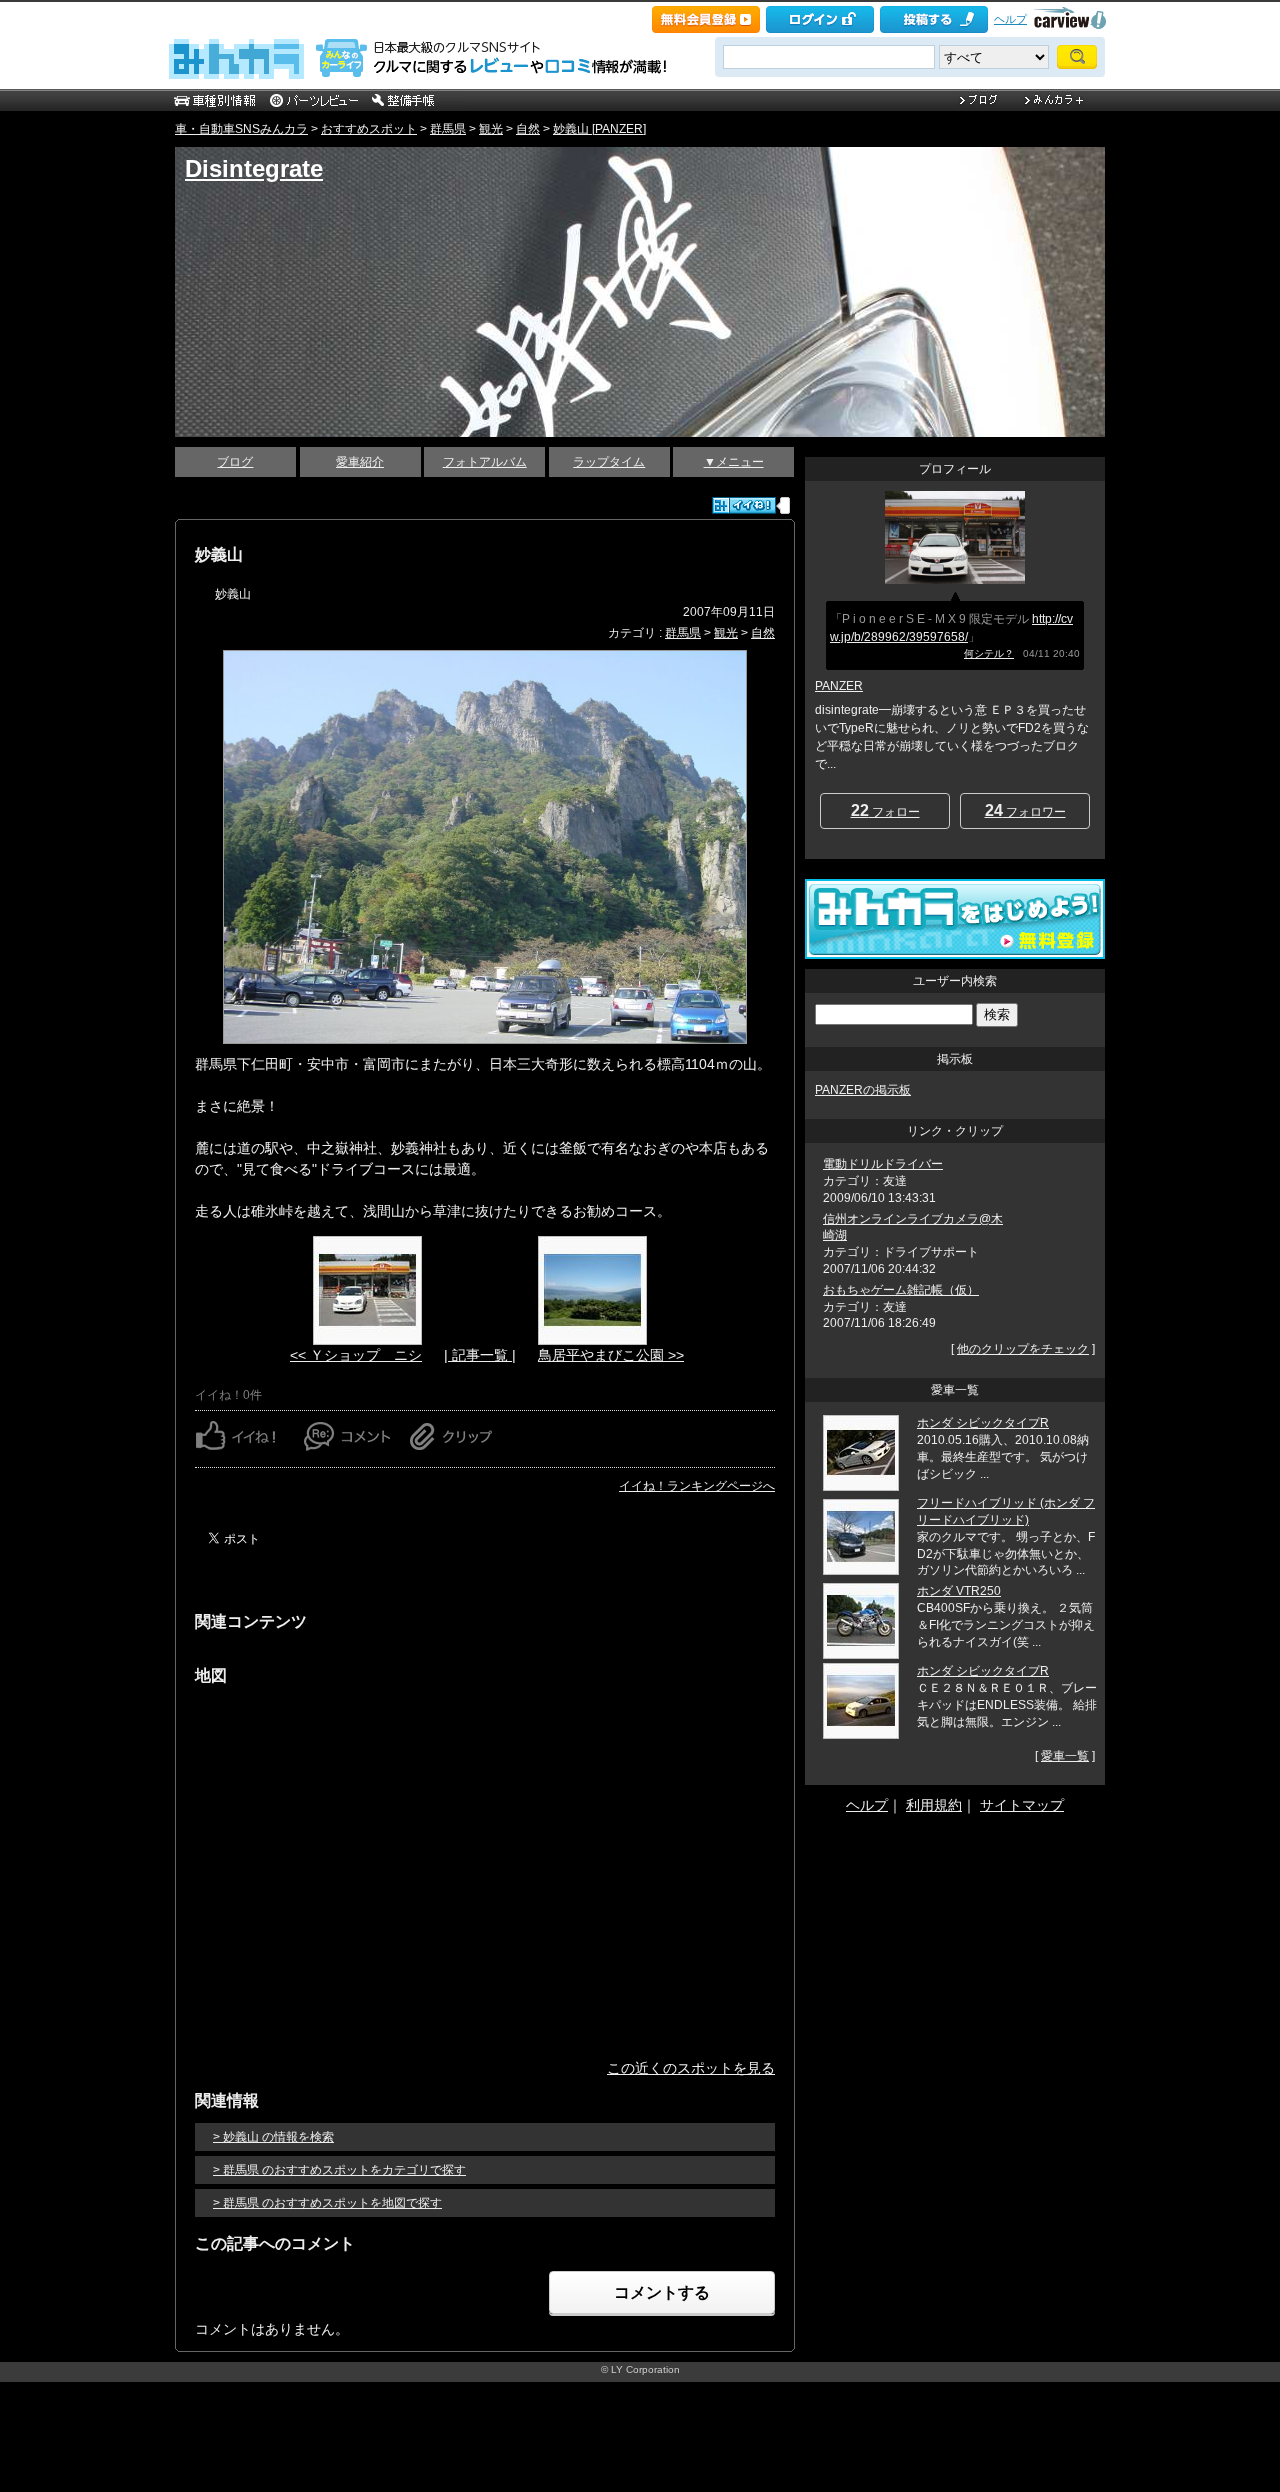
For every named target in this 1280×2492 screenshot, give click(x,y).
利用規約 (934, 1805)
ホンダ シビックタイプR (983, 1423)
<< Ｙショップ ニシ (356, 1355)
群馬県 (448, 129)
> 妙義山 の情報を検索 (273, 2137)
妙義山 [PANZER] (599, 129)
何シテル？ (989, 653)
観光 (491, 129)
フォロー (885, 810)
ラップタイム (609, 462)
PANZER (839, 686)
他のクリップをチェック (1023, 1349)
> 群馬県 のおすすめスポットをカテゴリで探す (339, 2170)
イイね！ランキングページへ (697, 1486)
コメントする (662, 2292)
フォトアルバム (485, 462)
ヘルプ (1010, 19)
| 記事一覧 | (480, 1355)
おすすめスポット (369, 129)
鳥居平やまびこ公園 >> (611, 1355)
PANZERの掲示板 (863, 1090)
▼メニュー (734, 462)
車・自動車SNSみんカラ (241, 129)
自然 (528, 129)
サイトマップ (1022, 1805)
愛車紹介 (360, 462)
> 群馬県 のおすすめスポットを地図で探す (327, 2203)
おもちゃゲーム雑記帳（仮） (901, 1290)
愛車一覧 (1065, 1756)
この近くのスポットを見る (691, 2068)
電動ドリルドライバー (883, 1164)
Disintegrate (254, 168)
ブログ (235, 462)
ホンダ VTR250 (959, 1591)
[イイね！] (744, 505)
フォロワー (1025, 810)
